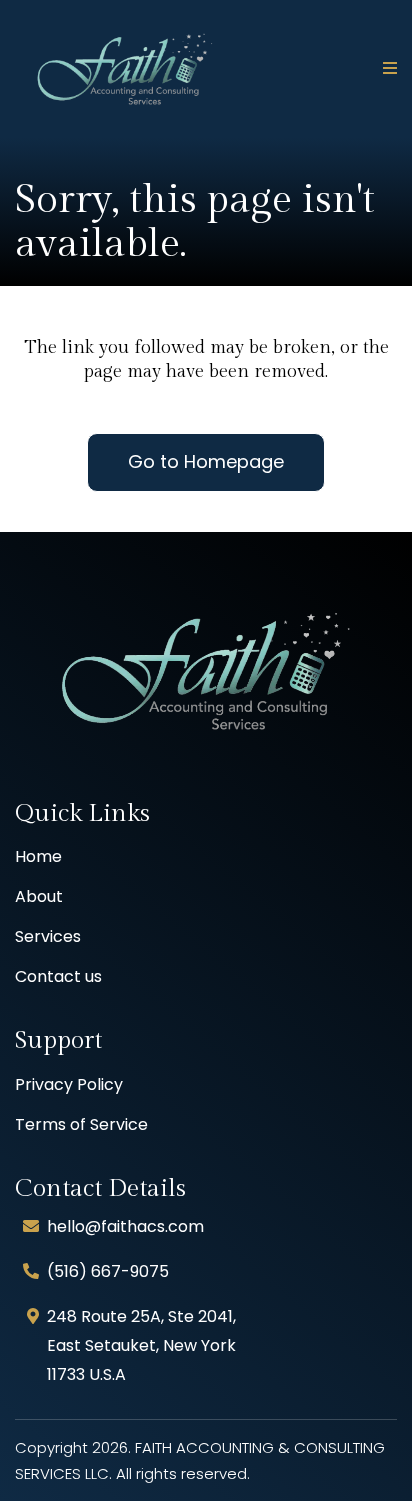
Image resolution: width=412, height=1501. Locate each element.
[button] (387, 69)
